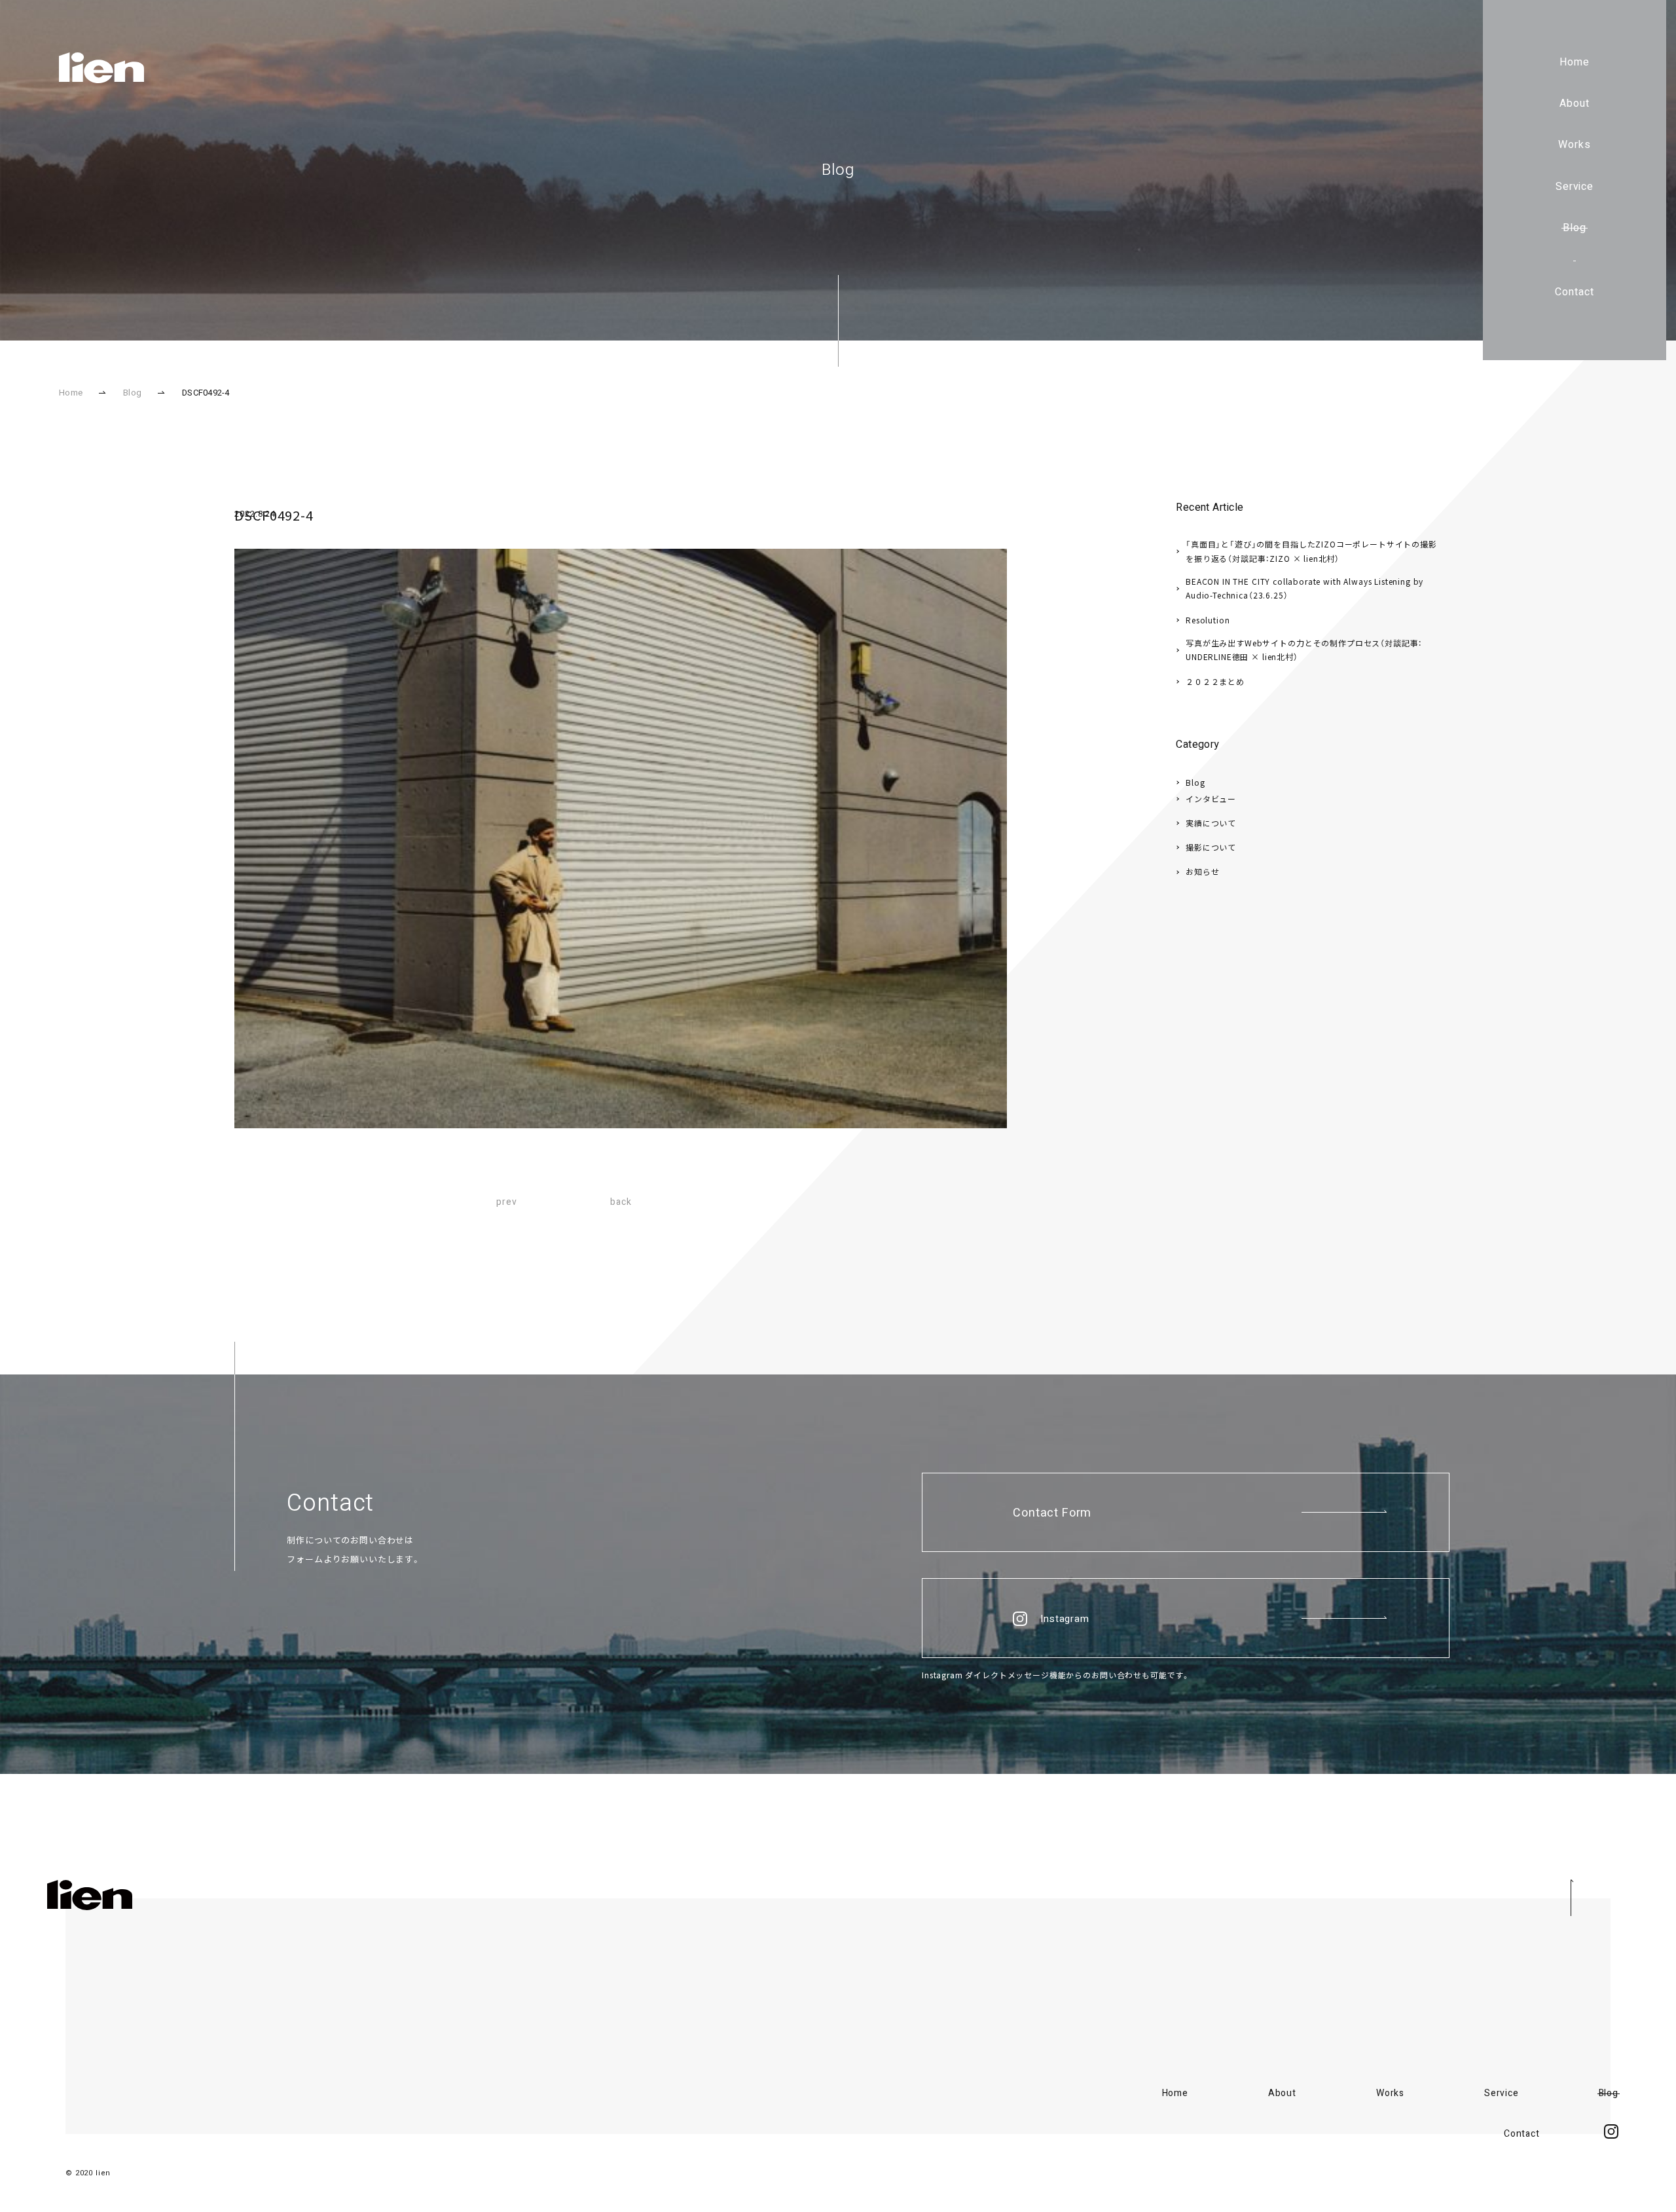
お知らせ (1202, 871)
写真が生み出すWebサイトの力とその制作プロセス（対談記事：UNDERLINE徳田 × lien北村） (1304, 650)
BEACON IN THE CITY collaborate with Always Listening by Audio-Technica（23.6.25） (1304, 588)
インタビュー (1211, 799)
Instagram (1065, 1619)
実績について (1211, 823)
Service (1575, 187)
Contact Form (1052, 1513)
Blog (1575, 228)
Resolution (1208, 620)
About (1575, 103)
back (621, 1202)
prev (506, 1202)
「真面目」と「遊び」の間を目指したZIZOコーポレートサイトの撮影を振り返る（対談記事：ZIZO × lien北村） (1311, 551)
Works (1575, 145)
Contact (1575, 292)
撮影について (1211, 847)
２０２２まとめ (1215, 681)
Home (1575, 62)
